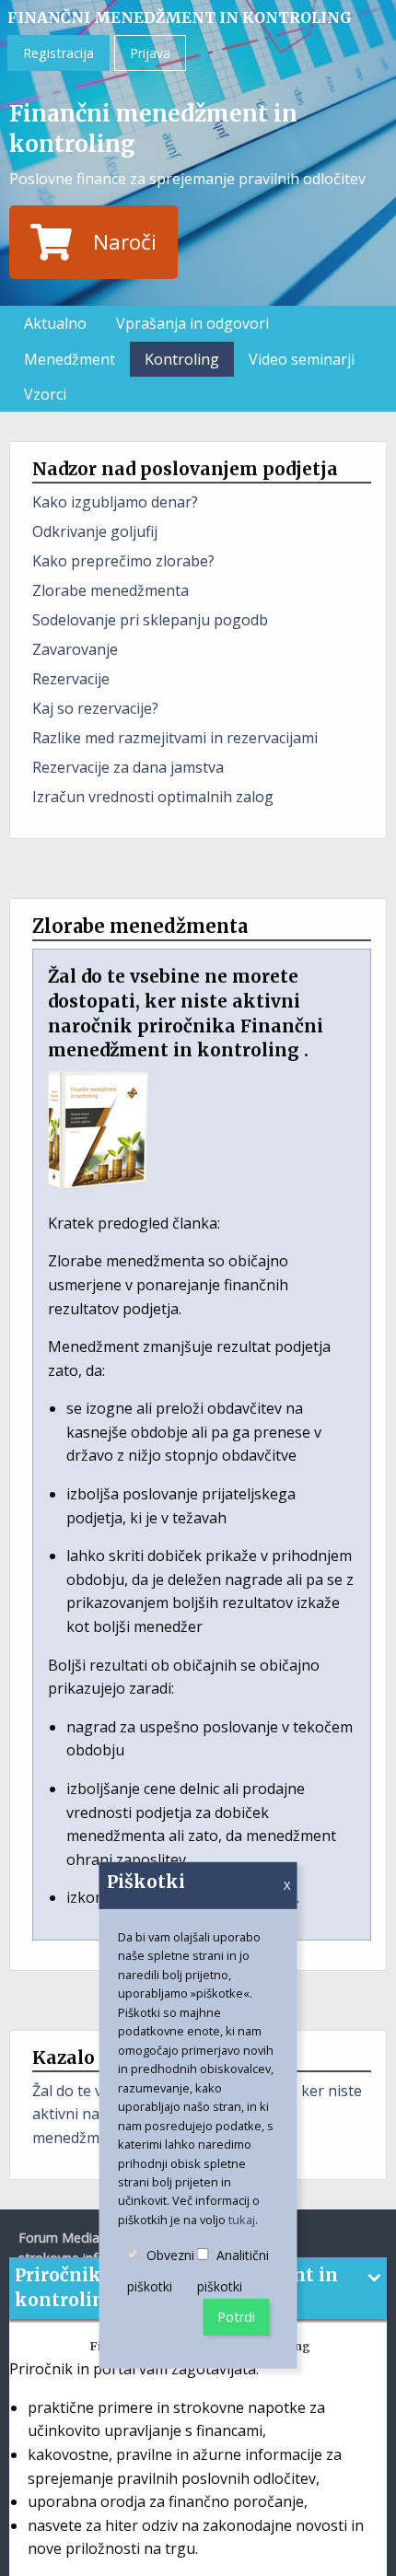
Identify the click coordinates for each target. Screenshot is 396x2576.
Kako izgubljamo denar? (115, 502)
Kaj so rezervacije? (95, 708)
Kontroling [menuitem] (182, 359)
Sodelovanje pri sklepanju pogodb (150, 620)
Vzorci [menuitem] (45, 394)
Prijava (150, 53)
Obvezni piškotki (162, 2272)
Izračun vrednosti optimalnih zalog (153, 797)
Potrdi (236, 2317)
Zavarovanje (75, 649)
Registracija (58, 53)
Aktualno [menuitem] (55, 323)
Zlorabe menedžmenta (111, 590)
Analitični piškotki (233, 2272)
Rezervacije (71, 679)
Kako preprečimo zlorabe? (123, 561)
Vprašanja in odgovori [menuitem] (192, 323)
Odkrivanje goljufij (95, 531)
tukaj (242, 2220)
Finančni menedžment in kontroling (180, 17)
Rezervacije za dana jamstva (128, 767)
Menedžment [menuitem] (70, 359)
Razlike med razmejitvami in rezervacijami (175, 738)
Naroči (125, 242)
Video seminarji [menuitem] (302, 359)
